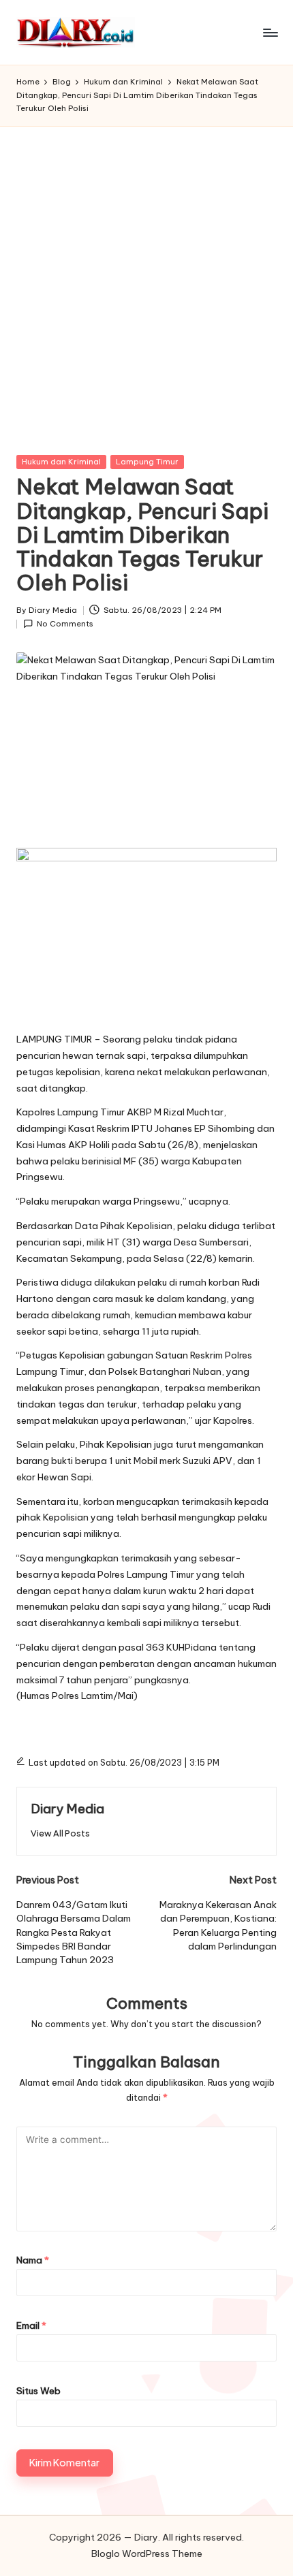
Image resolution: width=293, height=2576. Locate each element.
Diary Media (67, 1809)
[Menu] (270, 32)
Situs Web (38, 2391)
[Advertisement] (146, 280)
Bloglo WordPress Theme (147, 2554)
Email (31, 2325)
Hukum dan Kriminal (61, 462)
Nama (33, 2260)
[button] (60, 1833)
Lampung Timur (147, 462)
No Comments (65, 624)
